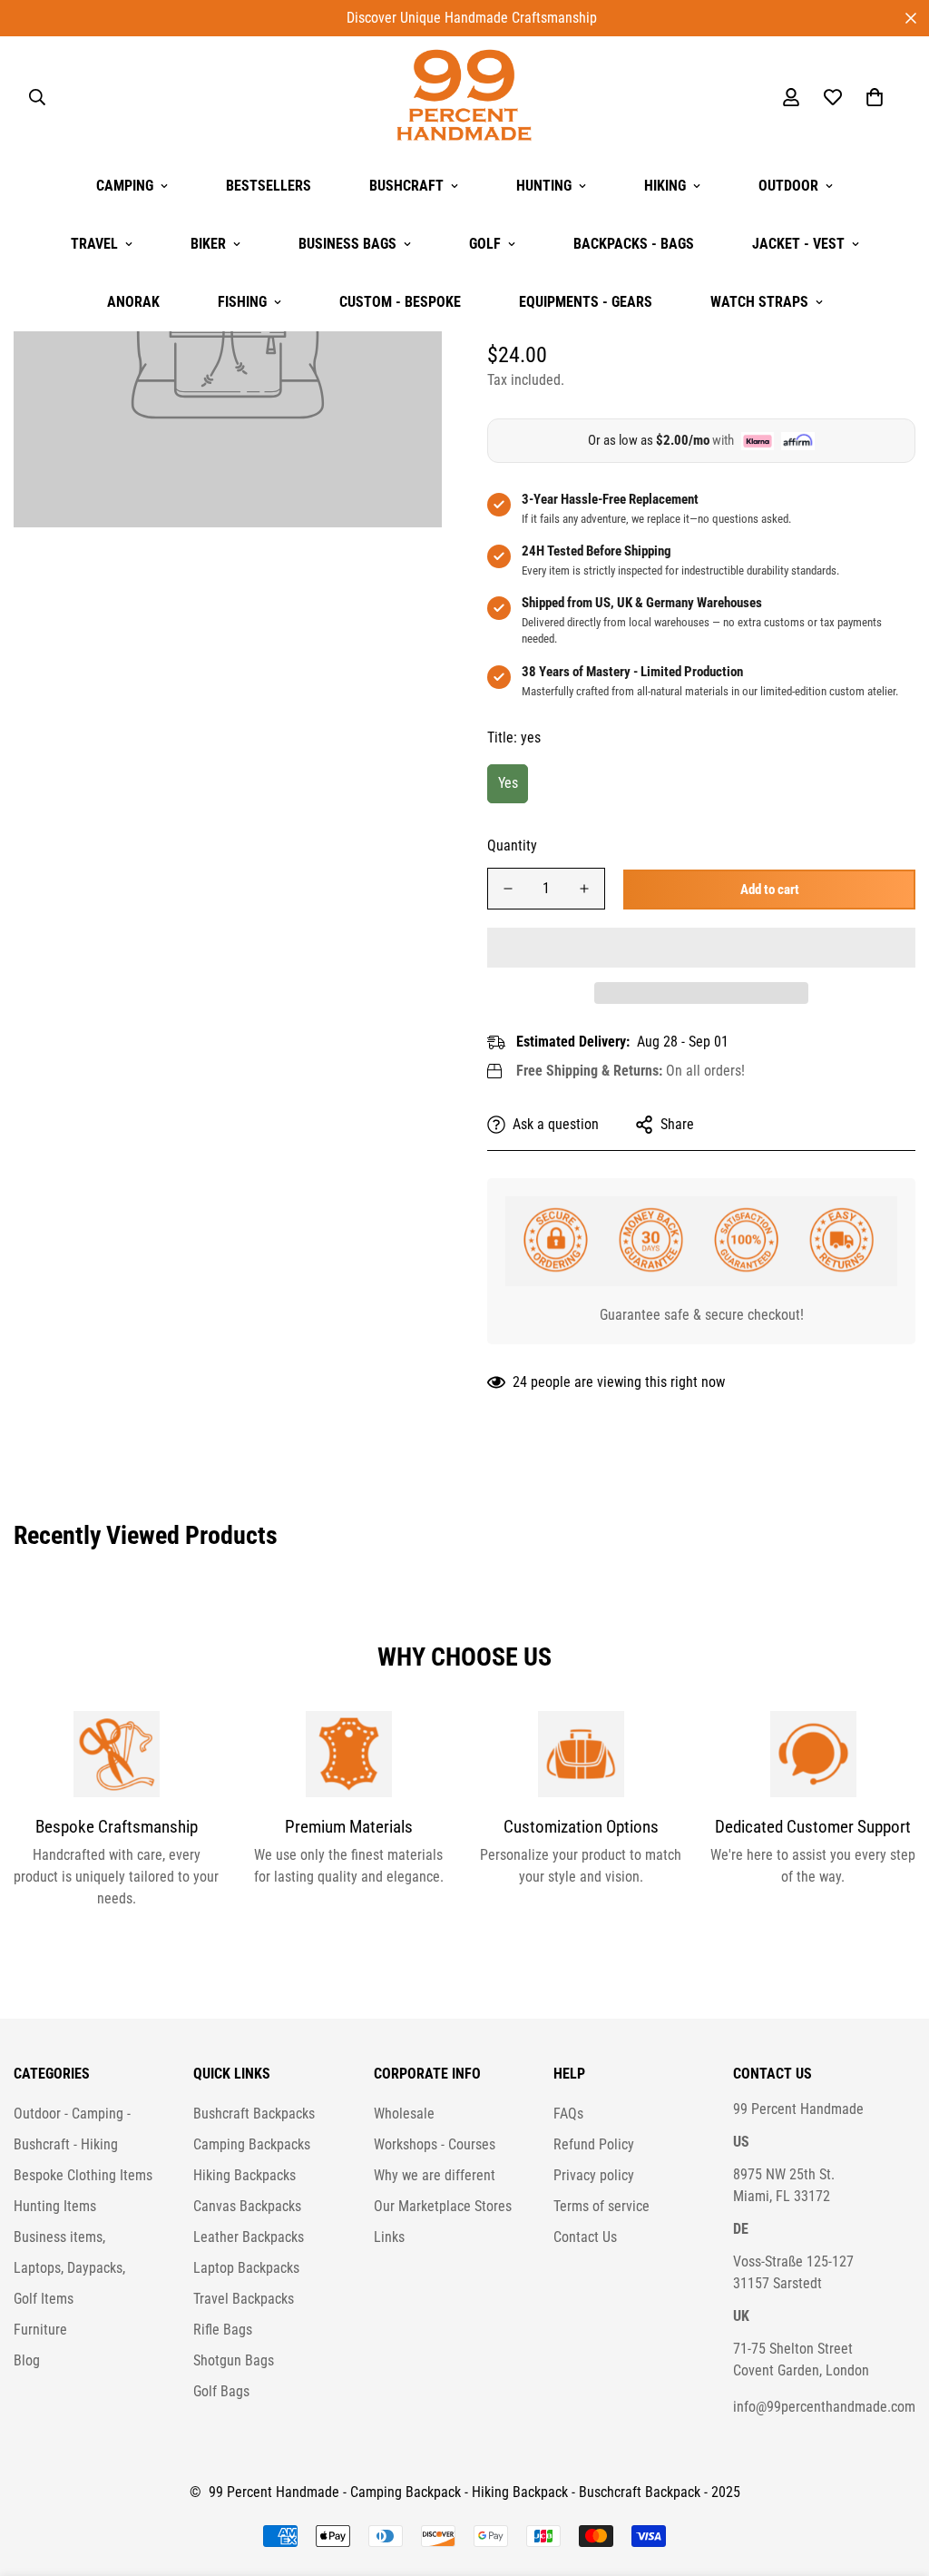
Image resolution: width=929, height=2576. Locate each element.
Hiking (665, 186)
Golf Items (44, 2299)
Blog (27, 2360)
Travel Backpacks (244, 2299)
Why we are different (435, 2175)
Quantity (512, 846)
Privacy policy (594, 2175)
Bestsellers (269, 186)
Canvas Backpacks (247, 2206)
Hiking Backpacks (244, 2175)
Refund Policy (594, 2144)
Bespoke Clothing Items (83, 2175)
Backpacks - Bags (634, 244)
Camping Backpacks (252, 2144)
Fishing (242, 302)
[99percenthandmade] (464, 97)
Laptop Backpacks (246, 2268)
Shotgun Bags (234, 2360)
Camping (125, 186)
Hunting (544, 186)
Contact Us (585, 2237)
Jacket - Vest (798, 244)
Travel (94, 244)
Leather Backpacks (249, 2237)
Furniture (40, 2330)
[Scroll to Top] (894, 2477)
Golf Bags (221, 2391)
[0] (875, 97)
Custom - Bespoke (400, 302)
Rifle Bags (223, 2330)
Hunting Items (55, 2206)
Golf (485, 244)
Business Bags (347, 244)
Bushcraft (406, 186)
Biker (208, 244)
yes (508, 783)
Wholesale (404, 2114)
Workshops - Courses (435, 2144)
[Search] (37, 97)
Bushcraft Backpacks (254, 2114)
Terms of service (601, 2206)
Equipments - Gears (586, 302)
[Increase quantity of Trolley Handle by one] (584, 889)
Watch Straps (759, 302)
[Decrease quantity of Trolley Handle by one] (508, 889)
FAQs (568, 2114)
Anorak (133, 302)
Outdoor (788, 186)
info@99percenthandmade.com (824, 2407)
